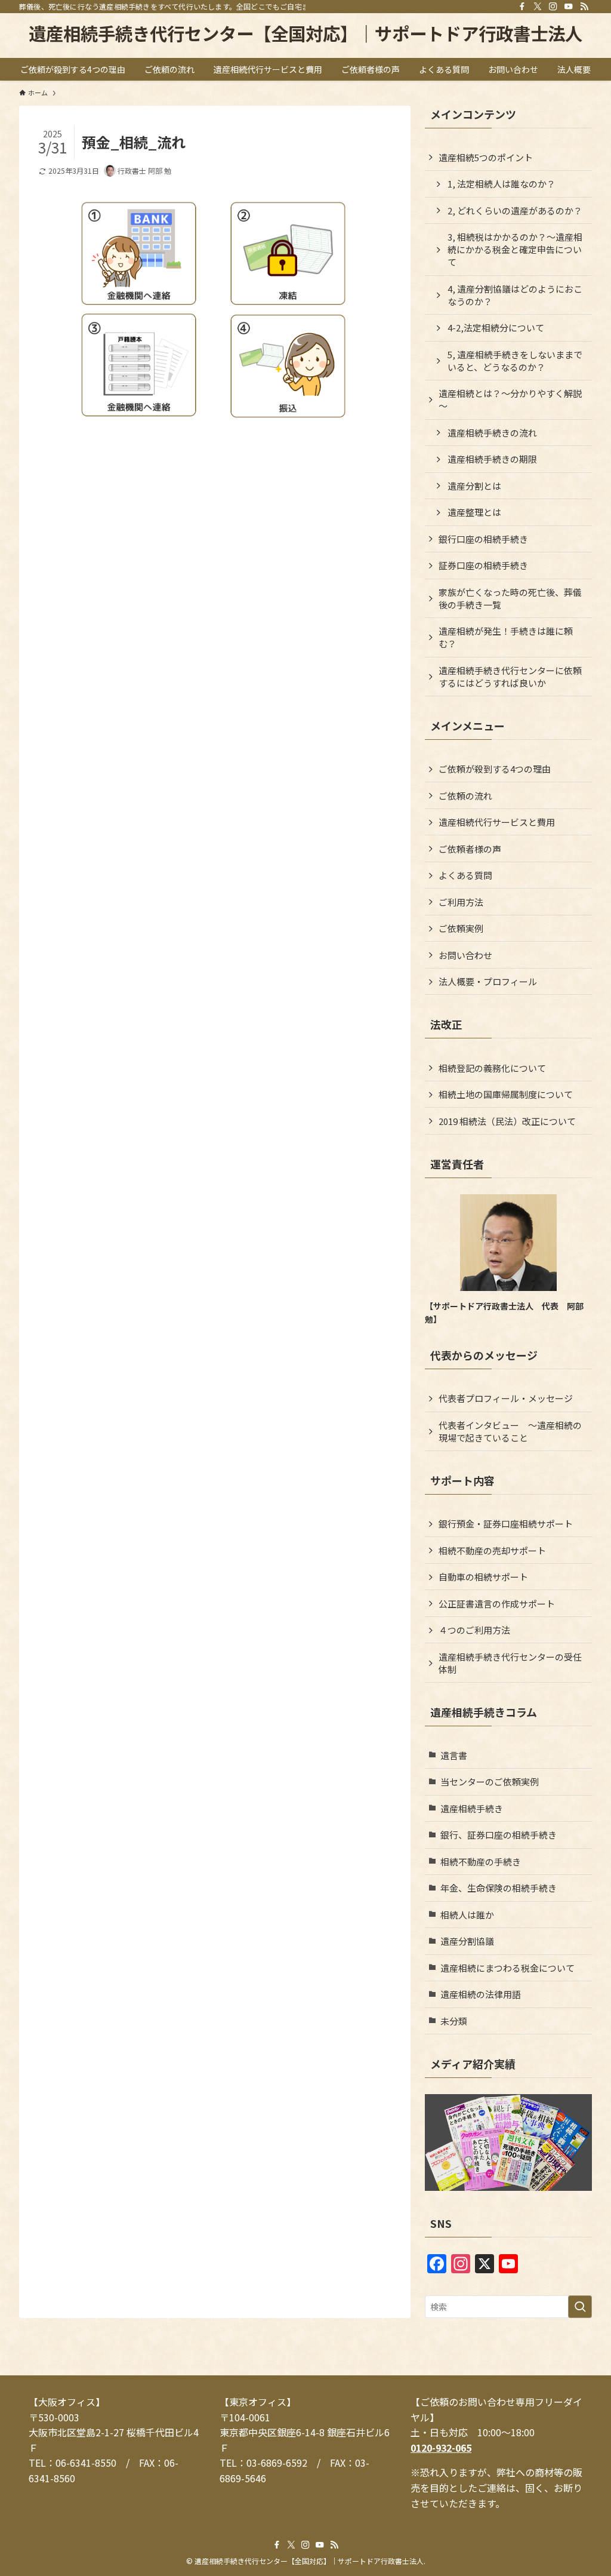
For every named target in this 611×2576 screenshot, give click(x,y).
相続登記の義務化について (492, 1068)
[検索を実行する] (580, 2307)
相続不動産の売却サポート (492, 1550)
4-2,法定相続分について (496, 328)
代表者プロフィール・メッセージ (506, 1398)
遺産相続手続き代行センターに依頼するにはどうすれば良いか (510, 677)
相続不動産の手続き (481, 1862)
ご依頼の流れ (465, 796)
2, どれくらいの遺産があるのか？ (515, 210)
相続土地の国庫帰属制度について (506, 1094)
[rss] (584, 7)
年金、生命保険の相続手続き (499, 1888)
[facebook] (522, 7)
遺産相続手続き (472, 1808)
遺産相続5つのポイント (486, 157)
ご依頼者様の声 (470, 849)
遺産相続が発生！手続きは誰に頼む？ (506, 637)
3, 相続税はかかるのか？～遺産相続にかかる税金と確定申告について (515, 249)
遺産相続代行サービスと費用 (497, 822)
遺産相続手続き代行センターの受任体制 (510, 1663)
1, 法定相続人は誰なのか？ (502, 184)
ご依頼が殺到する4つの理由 (495, 769)
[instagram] (553, 7)
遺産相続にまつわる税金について (507, 1968)
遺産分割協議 (467, 1941)
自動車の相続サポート (483, 1577)
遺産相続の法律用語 (481, 1994)
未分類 (454, 2021)
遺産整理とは (474, 512)
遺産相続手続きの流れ (492, 433)
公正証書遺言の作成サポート (497, 1604)
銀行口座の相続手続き (483, 539)
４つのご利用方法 (474, 1630)
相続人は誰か (467, 1915)
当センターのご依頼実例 (490, 1782)
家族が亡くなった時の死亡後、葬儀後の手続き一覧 (510, 598)
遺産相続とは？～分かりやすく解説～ (510, 399)
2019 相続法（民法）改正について (507, 1121)
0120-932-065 (441, 2448)
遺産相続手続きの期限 (492, 459)
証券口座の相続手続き (483, 565)
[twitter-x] (538, 7)
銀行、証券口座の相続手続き (499, 1835)
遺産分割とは (474, 486)
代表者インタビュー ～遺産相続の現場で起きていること (510, 1431)
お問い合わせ (465, 955)
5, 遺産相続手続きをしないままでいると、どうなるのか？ (515, 361)
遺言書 (454, 1755)
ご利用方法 (461, 902)
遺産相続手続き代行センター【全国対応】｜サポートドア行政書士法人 (305, 33)
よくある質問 (465, 875)
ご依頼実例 (461, 928)
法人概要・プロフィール (488, 981)
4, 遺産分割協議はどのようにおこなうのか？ (515, 295)
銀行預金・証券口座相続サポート (506, 1524)
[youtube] (569, 7)
